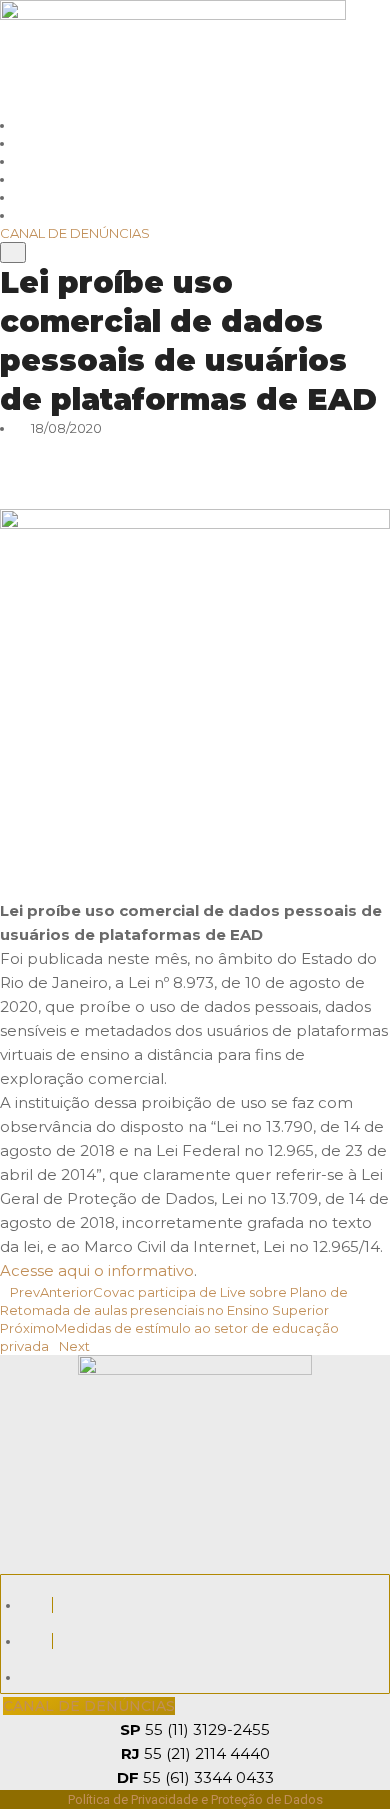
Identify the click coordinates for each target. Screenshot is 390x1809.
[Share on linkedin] (195, 464)
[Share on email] (195, 500)
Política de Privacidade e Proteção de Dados (195, 1799)
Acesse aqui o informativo (97, 1270)
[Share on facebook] (195, 482)
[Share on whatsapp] (195, 446)
